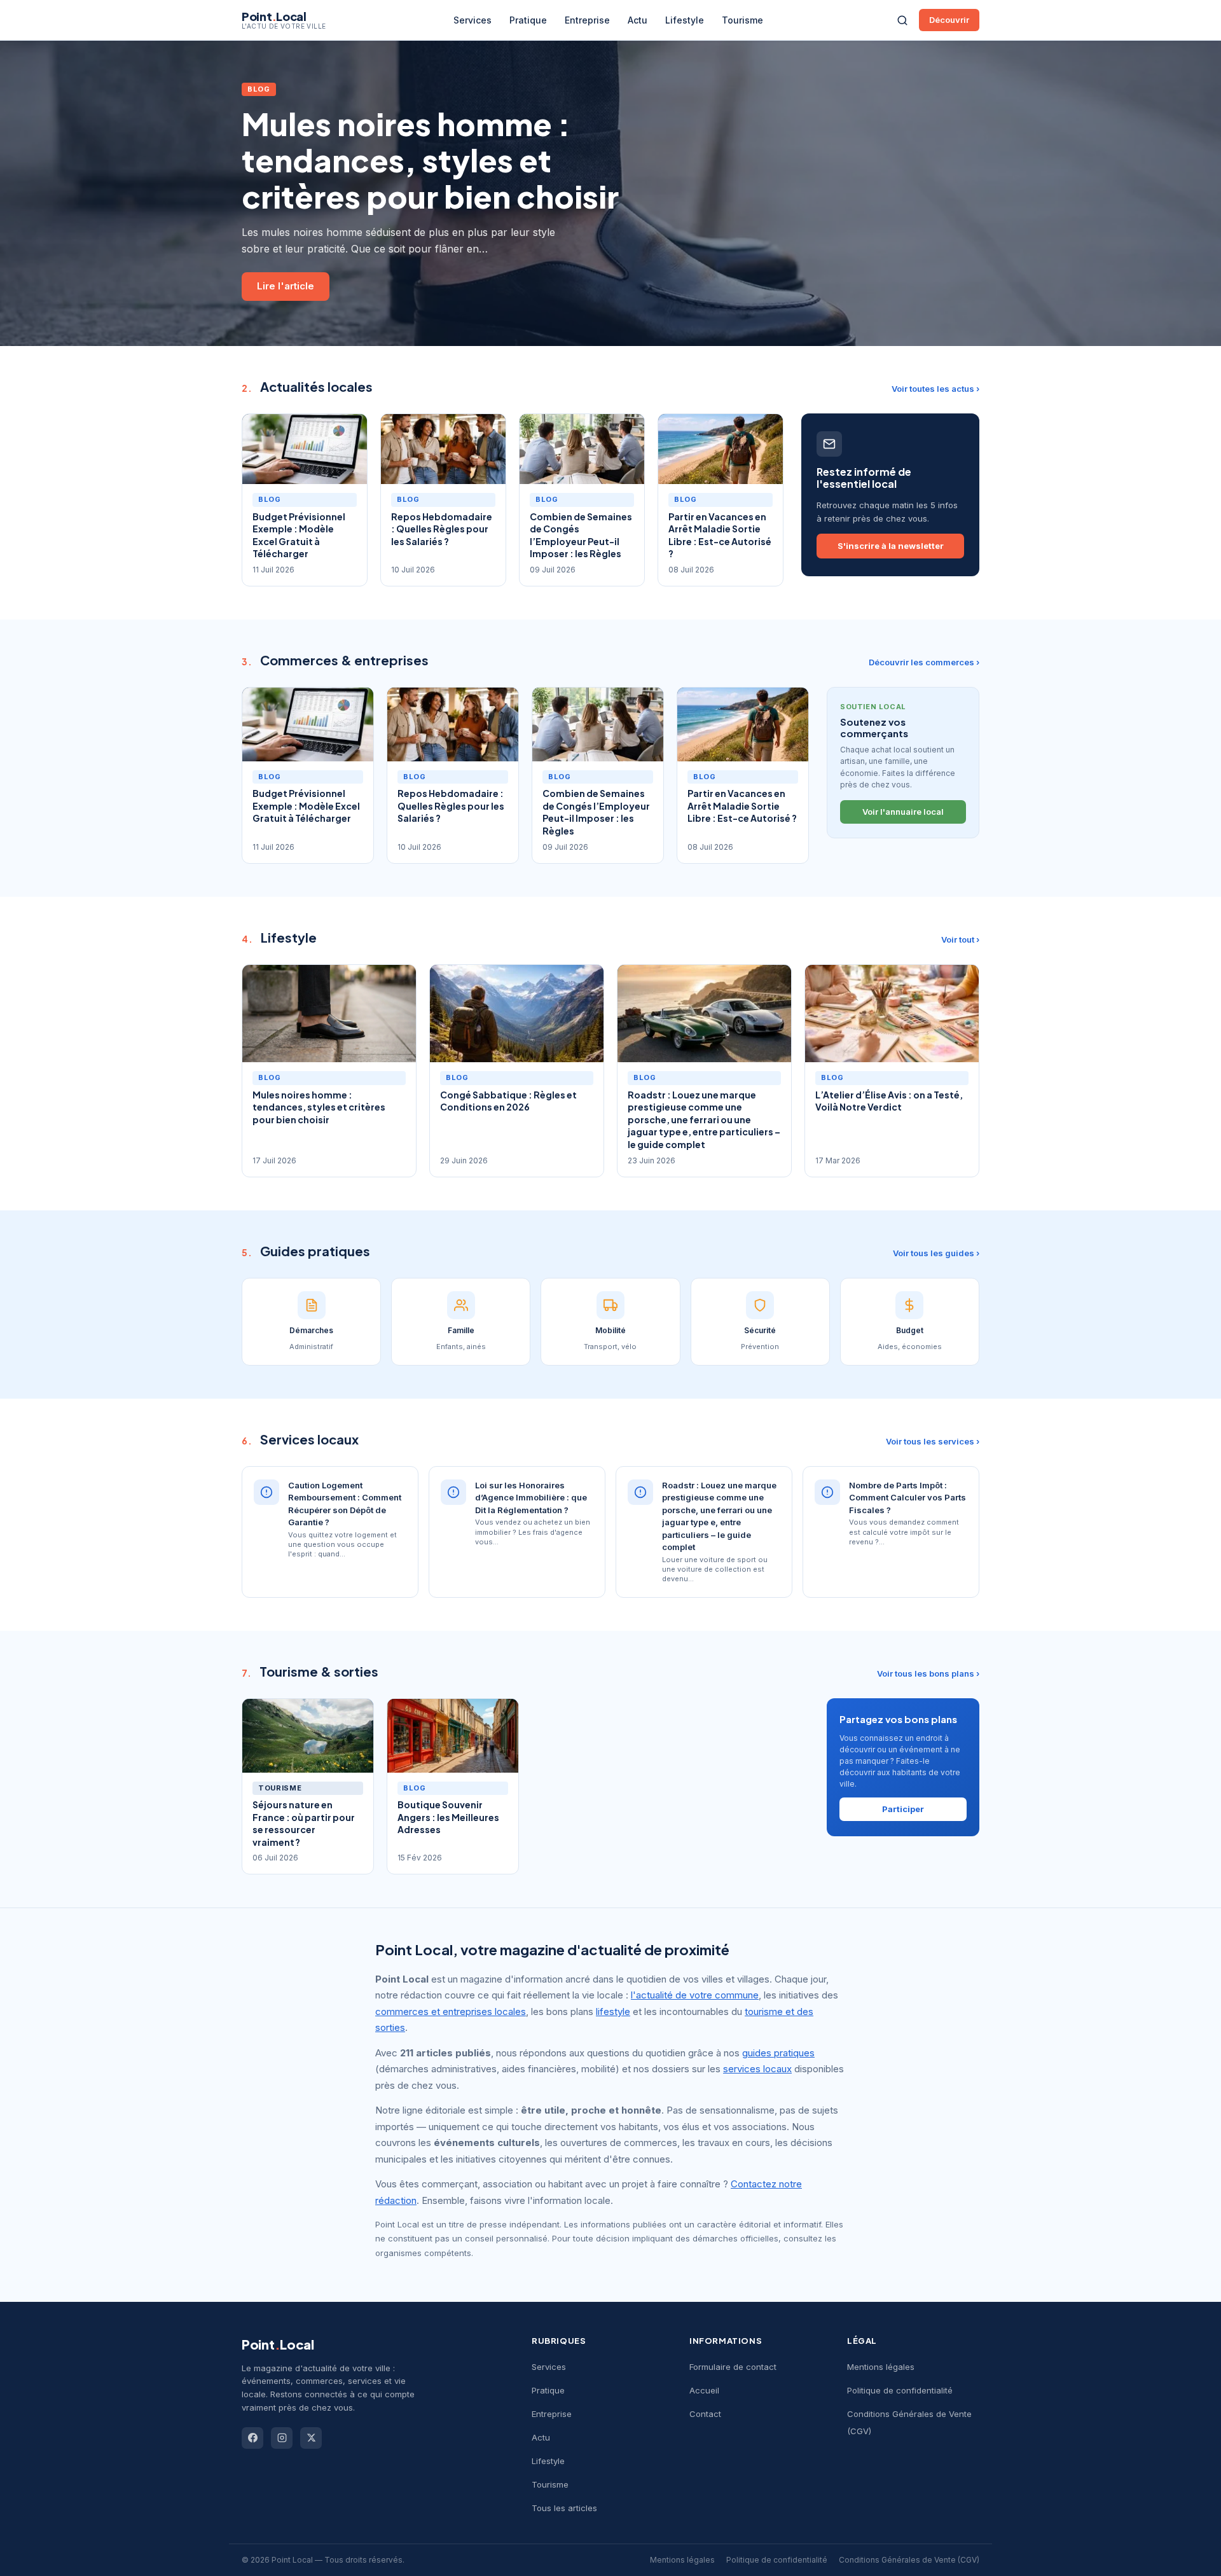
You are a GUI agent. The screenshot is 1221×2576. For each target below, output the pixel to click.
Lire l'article (286, 286)
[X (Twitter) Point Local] (311, 2438)
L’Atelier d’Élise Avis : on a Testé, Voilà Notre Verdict (889, 1101)
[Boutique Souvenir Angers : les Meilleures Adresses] (453, 1736)
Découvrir (949, 20)
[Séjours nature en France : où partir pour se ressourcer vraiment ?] (308, 1736)
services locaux (757, 2069)
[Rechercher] (902, 20)
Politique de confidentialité (900, 2390)
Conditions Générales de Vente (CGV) (909, 2560)
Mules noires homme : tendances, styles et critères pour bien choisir (430, 160)
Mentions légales (881, 2367)
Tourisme (742, 20)
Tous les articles (564, 2508)
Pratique (528, 20)
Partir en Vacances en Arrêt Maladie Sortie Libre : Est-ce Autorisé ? (720, 535)
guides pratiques (778, 2053)
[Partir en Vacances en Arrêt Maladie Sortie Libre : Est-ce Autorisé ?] (721, 449)
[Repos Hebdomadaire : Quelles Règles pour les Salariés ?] (443, 449)
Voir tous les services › (933, 1441)
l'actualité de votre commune (695, 1995)
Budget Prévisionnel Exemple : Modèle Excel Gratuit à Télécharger (299, 535)
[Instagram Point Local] (282, 2438)
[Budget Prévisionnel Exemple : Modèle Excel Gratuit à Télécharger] (305, 449)
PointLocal (278, 2344)
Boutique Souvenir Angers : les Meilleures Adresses (448, 1817)
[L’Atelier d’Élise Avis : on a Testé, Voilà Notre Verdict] (892, 1014)
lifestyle (613, 2012)
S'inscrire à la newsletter (891, 546)
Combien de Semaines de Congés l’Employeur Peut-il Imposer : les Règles (581, 535)
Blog (259, 89)
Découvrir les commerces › (924, 662)
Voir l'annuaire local (903, 812)
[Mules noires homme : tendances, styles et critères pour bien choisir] (329, 1014)
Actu (638, 20)
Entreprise (587, 20)
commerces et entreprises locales (451, 2012)
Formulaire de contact (733, 2367)
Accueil (704, 2390)
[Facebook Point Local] (252, 2438)
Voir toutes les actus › (935, 389)
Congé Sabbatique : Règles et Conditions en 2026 (508, 1101)
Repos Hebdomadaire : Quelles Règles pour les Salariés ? (442, 529)
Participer (903, 1809)
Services (473, 20)
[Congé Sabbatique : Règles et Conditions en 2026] (517, 1014)
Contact (705, 2414)
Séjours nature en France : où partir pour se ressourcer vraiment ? (304, 1823)
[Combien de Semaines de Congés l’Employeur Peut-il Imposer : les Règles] (582, 449)
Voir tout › (960, 939)
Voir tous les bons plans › (928, 1673)
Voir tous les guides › (936, 1253)
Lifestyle (685, 20)
